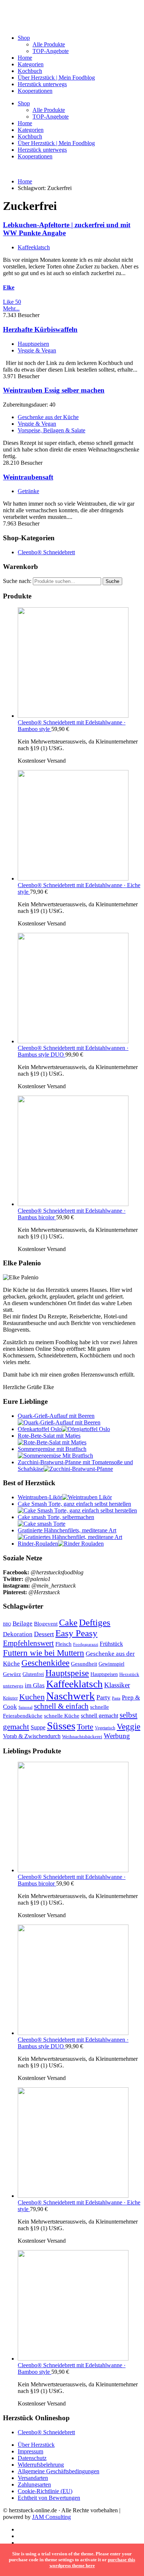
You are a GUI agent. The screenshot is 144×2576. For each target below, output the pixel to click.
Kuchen (32, 1697)
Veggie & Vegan (37, 350)
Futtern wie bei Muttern (44, 1653)
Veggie (128, 1726)
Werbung (117, 1736)
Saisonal (25, 1707)
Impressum (30, 2451)
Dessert (44, 1634)
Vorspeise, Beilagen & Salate (52, 430)
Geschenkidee (45, 1663)
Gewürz (12, 1674)
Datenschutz (32, 2458)
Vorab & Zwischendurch (32, 1736)
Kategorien (31, 64)
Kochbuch (30, 71)
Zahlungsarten (34, 2484)
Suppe (38, 1727)
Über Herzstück (36, 2445)
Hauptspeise (67, 1673)
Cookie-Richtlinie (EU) (45, 2491)
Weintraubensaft (28, 477)
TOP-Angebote (51, 51)
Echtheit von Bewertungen (49, 2498)
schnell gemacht (100, 1716)
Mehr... (11, 308)
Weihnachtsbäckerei (82, 1737)
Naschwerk (71, 1696)
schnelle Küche (62, 1716)
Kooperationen (35, 91)
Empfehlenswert (28, 1643)
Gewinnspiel (112, 1664)
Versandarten (33, 2478)
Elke (9, 287)
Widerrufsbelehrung (41, 2465)
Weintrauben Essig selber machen (54, 390)
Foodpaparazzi (86, 1644)
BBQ (7, 1624)
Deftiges (95, 1622)
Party (103, 1697)
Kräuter (10, 1698)
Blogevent (46, 1623)
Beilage (23, 1623)
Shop (24, 38)
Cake (68, 1622)
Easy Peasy (76, 1633)
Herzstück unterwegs (42, 84)
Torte (85, 1727)
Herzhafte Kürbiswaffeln (40, 329)
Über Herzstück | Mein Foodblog (56, 78)
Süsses (61, 1726)
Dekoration (18, 1634)
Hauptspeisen (33, 344)
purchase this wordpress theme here (92, 2563)
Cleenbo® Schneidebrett (46, 552)
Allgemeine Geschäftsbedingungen (59, 2471)
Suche (112, 581)
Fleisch (64, 1644)
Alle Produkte (49, 44)
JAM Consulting (52, 2517)
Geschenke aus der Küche (48, 417)
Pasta (116, 1698)
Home (25, 58)
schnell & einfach (61, 1706)
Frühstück (111, 1644)
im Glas (35, 1685)
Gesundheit (84, 1664)
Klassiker (117, 1685)
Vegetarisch (105, 1728)
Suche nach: (17, 581)
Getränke (28, 491)
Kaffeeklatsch (34, 247)
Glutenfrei (33, 1674)
